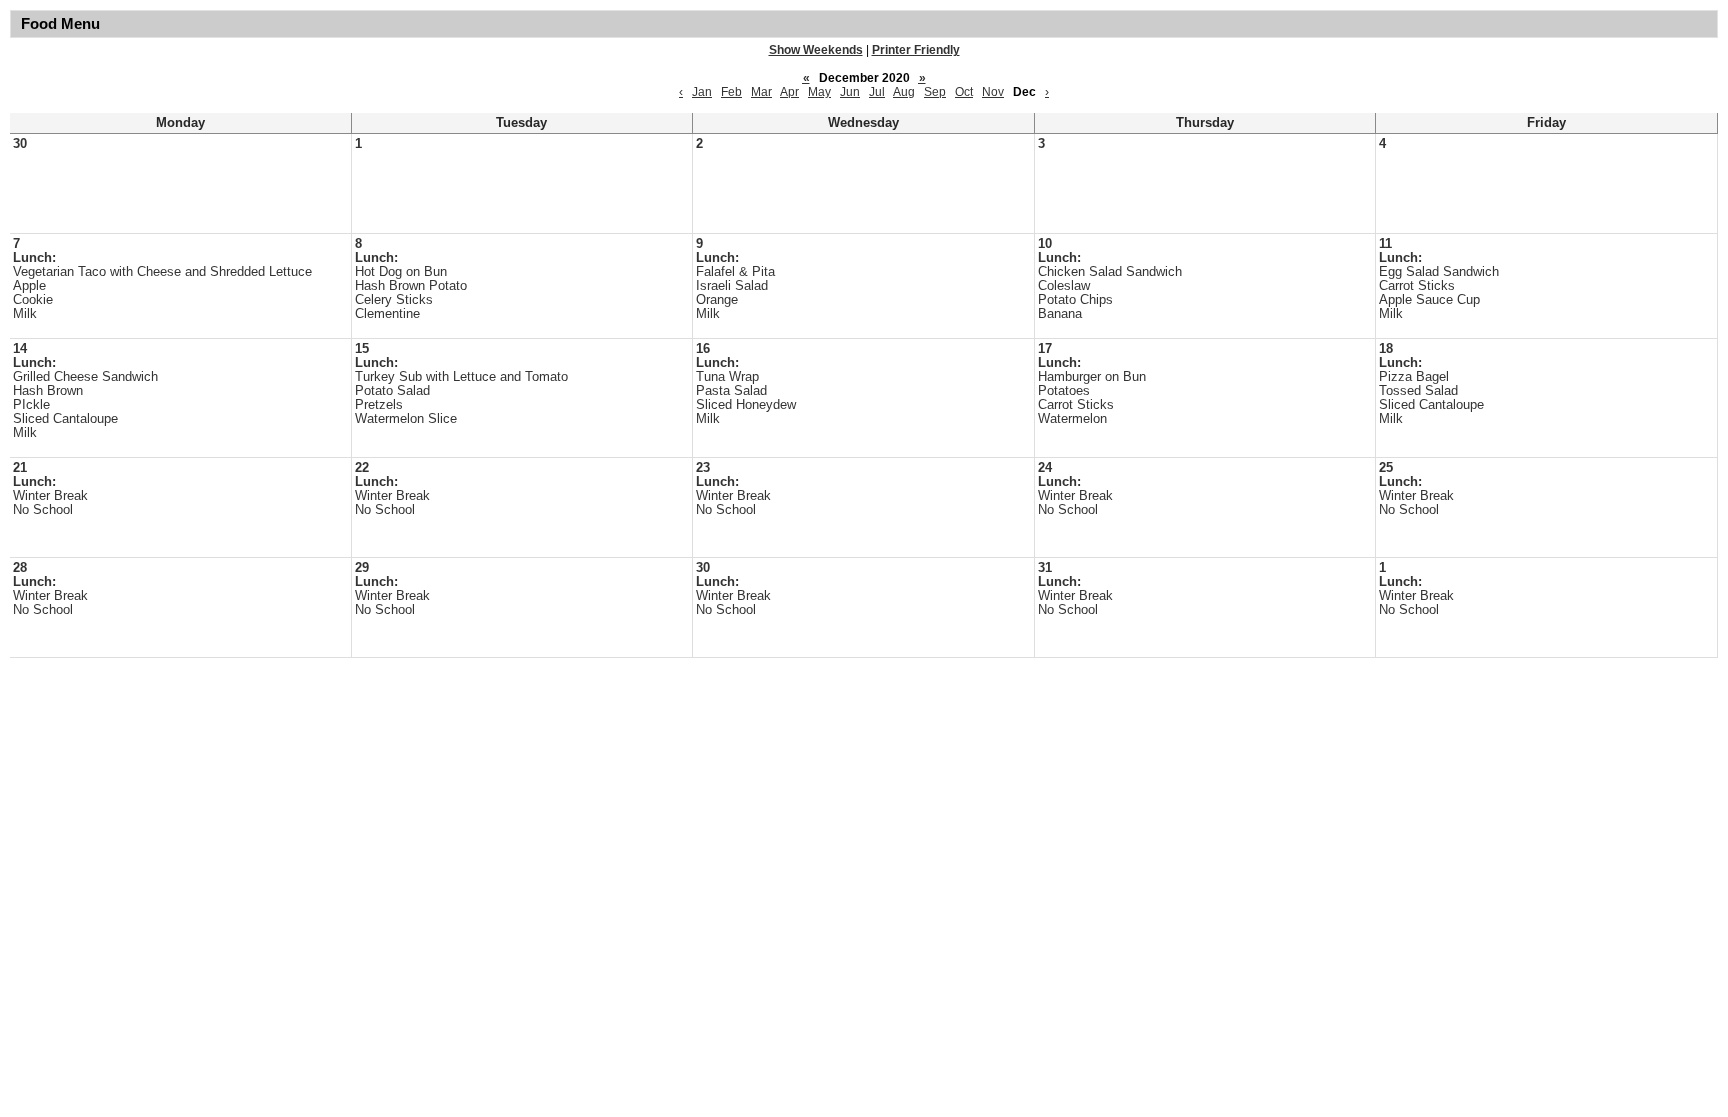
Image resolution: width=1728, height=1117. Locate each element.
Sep (935, 92)
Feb (731, 92)
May (819, 92)
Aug (904, 92)
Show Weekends (816, 50)
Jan (702, 92)
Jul (877, 92)
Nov (993, 92)
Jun (850, 92)
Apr (789, 92)
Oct (964, 92)
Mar (761, 92)
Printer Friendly (916, 50)
